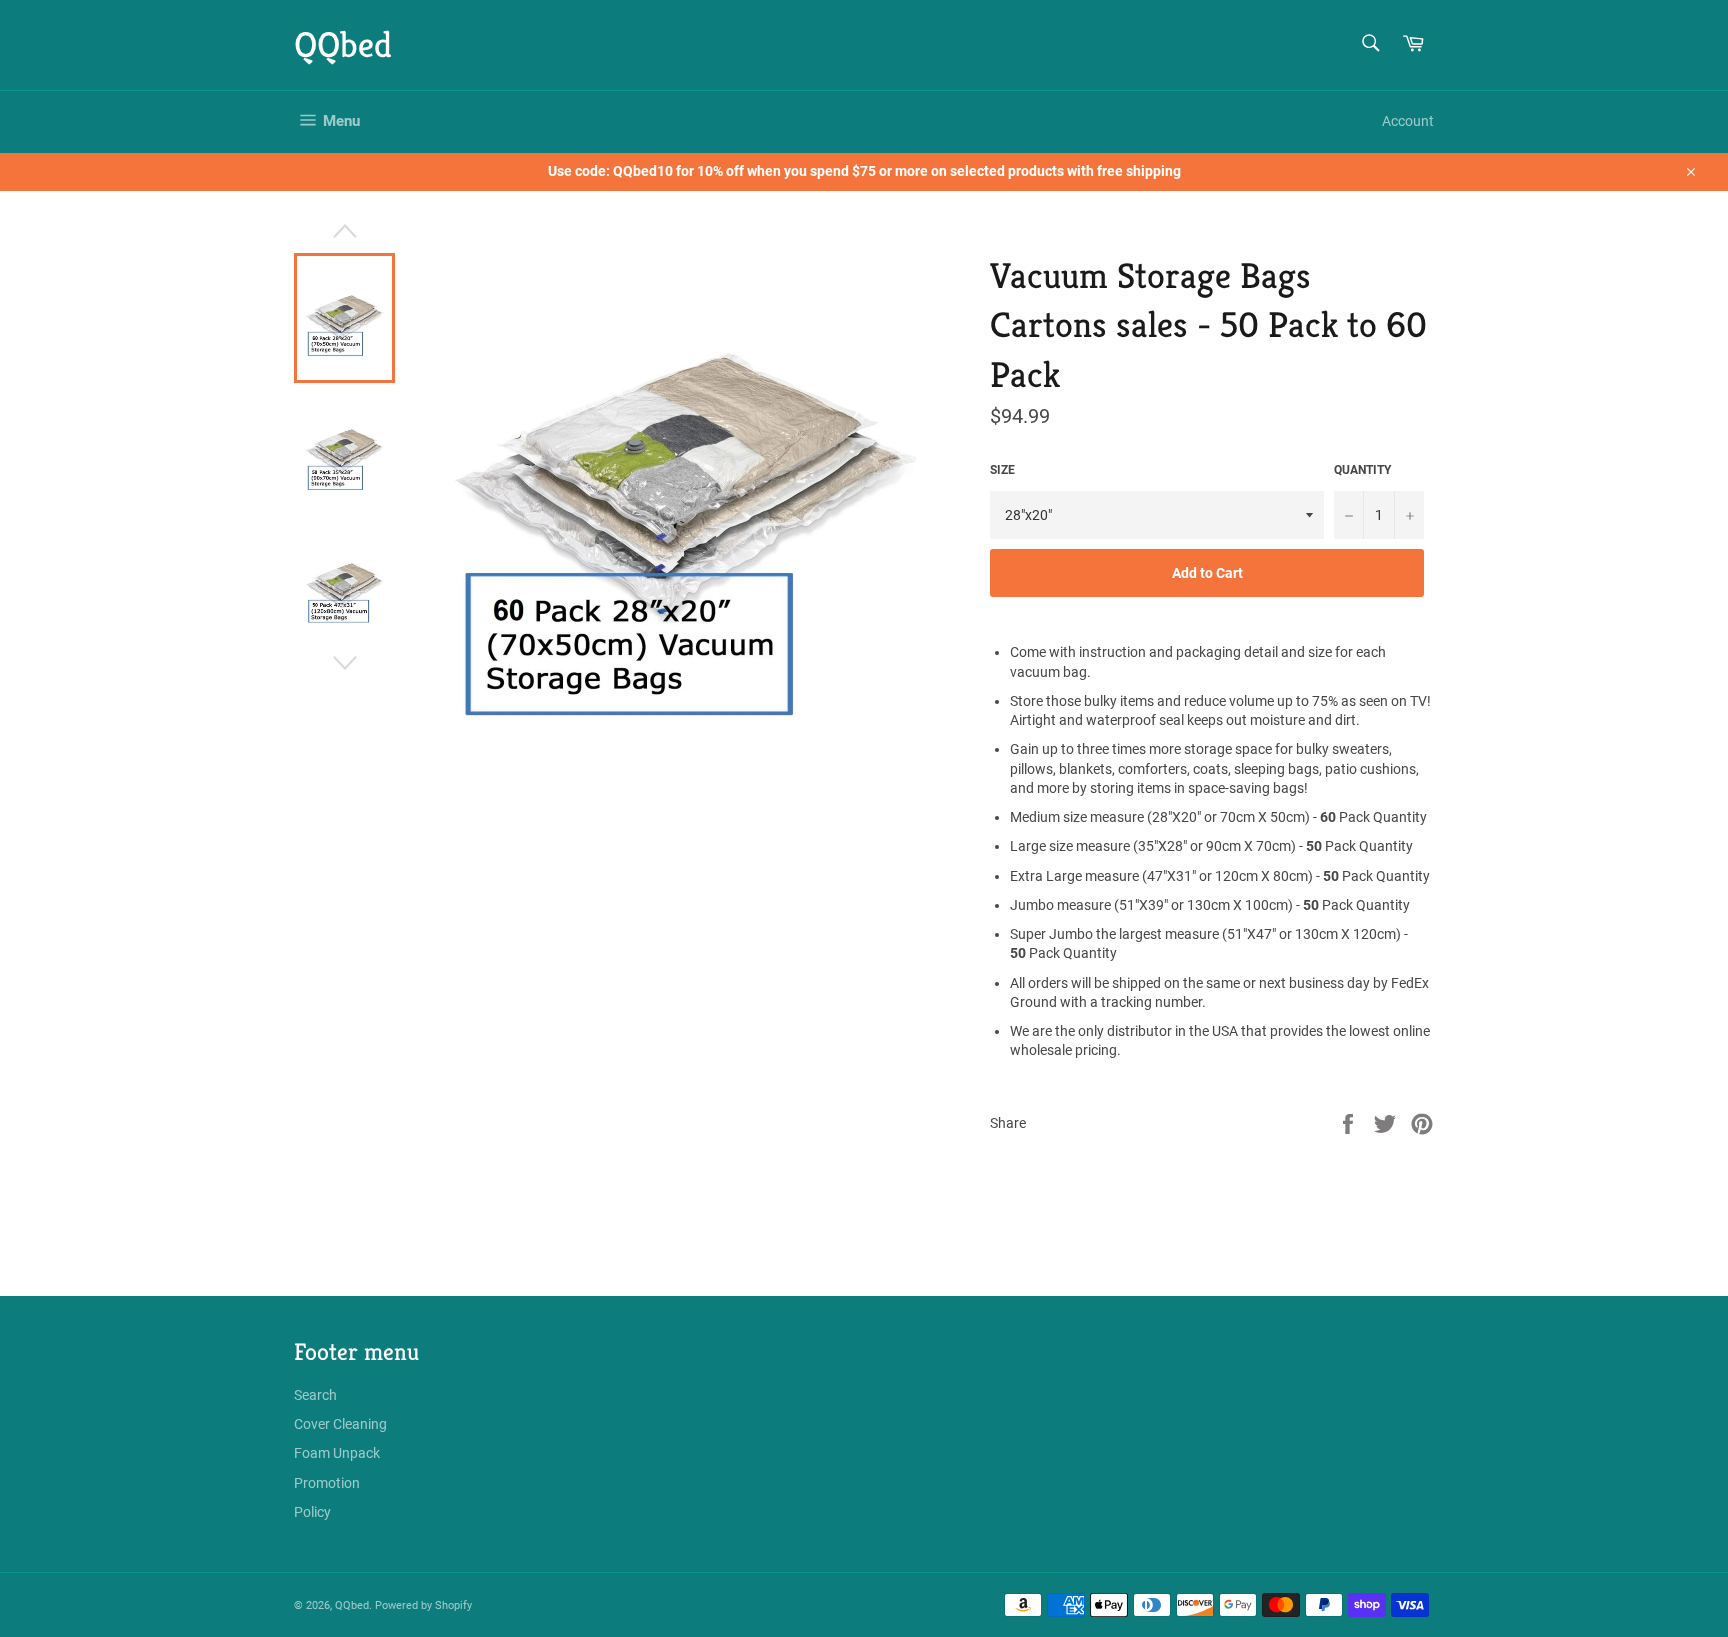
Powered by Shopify (423, 1605)
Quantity (1362, 470)
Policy (312, 1512)
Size (1002, 470)
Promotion (327, 1483)
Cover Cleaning (340, 1424)
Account (1408, 121)
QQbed (343, 44)
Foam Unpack (337, 1453)
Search (315, 1395)
